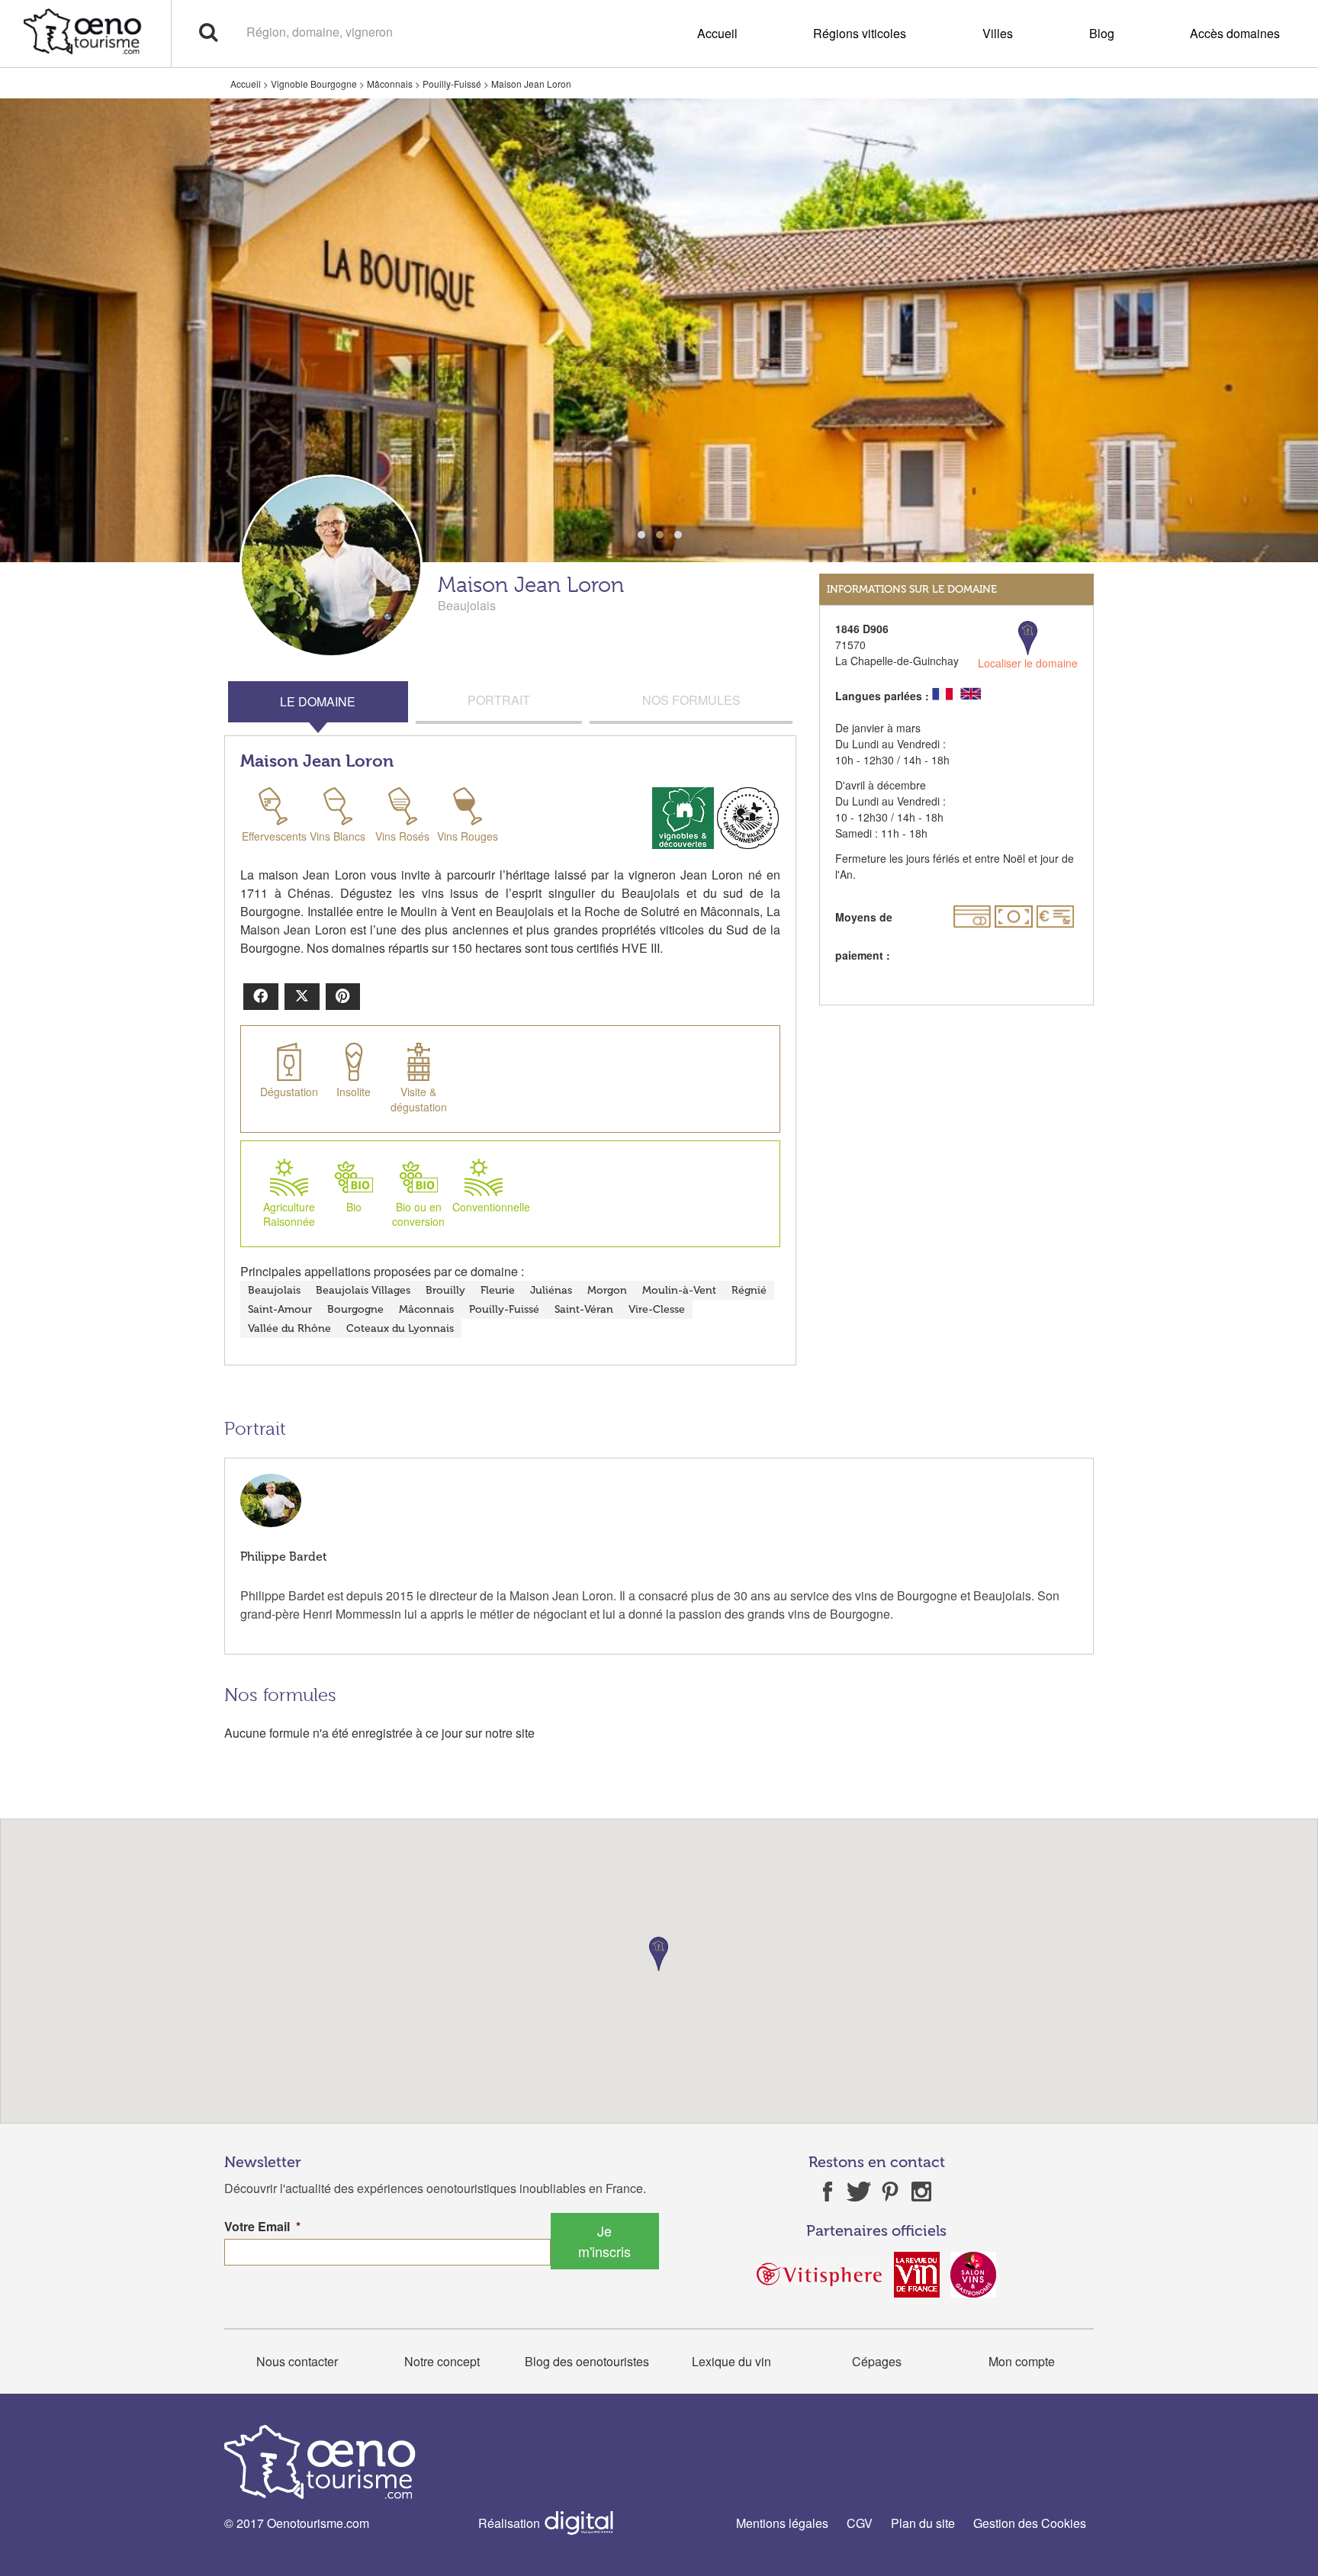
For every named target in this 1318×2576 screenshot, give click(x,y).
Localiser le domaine (1028, 663)
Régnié (749, 1290)
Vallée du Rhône (289, 1328)
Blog (1102, 33)
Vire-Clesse (657, 1309)
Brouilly (445, 1290)
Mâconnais (390, 84)
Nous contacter (297, 2361)
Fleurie (498, 1290)
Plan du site (923, 2523)
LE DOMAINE (318, 701)
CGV (860, 2523)
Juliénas (551, 1290)
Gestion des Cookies (1030, 2523)
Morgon (607, 1290)
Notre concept (442, 2361)
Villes (998, 33)
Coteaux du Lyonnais (400, 1328)
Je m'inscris (604, 2241)
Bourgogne (355, 1309)
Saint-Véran (584, 1309)
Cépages (877, 2361)
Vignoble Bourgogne (314, 84)
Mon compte (1022, 2361)
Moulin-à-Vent (679, 1290)
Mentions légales (782, 2523)
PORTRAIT (499, 700)
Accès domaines (1235, 33)
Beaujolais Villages (363, 1290)
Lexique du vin (731, 2361)
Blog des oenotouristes (587, 2361)
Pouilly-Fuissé (452, 84)
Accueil (717, 33)
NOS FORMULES (691, 700)
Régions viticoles (860, 33)
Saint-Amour (280, 1309)
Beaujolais (274, 1290)
